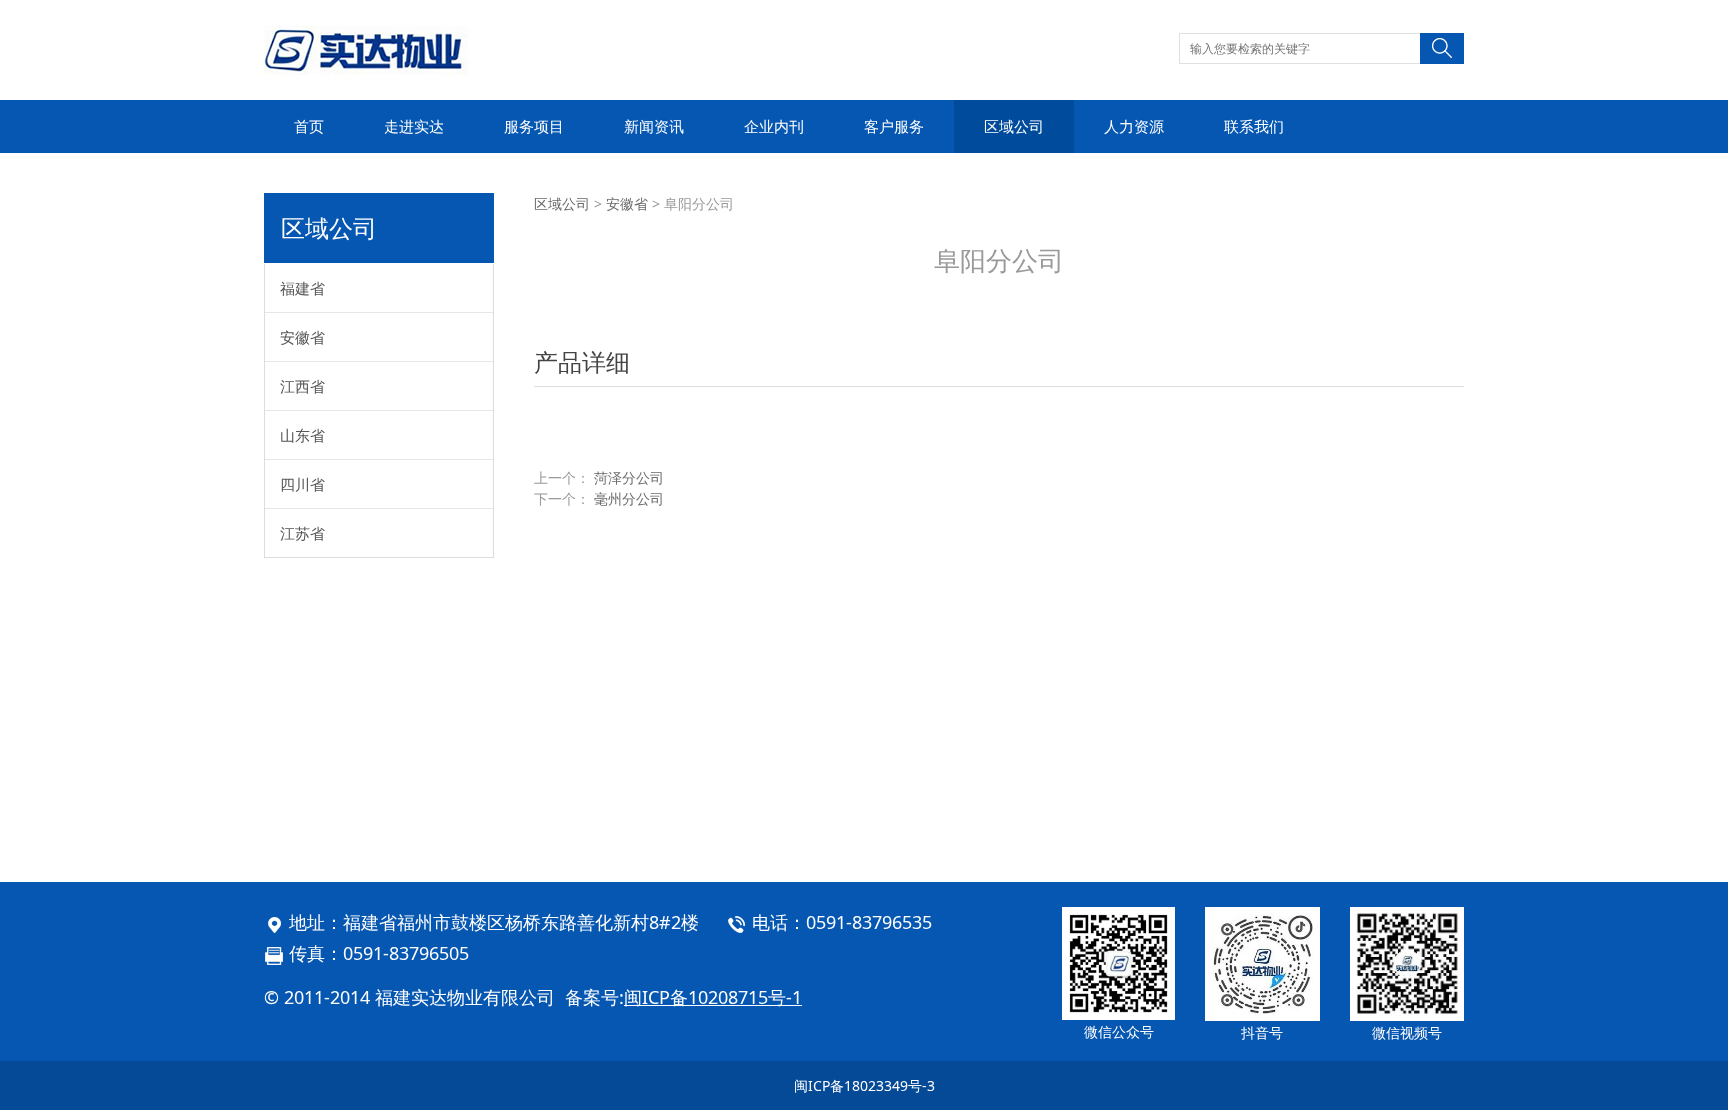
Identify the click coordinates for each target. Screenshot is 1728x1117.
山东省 (302, 435)
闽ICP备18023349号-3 (864, 1085)
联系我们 (1254, 126)
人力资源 (1134, 126)
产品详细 (582, 361)
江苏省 (302, 533)
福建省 (302, 288)
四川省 (302, 484)
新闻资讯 (654, 126)
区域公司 (1014, 126)
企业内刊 (774, 126)
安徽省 (302, 337)
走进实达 (414, 126)
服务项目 (534, 126)
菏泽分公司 (629, 477)
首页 (309, 126)
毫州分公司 (629, 498)
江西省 (302, 386)
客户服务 (894, 126)
